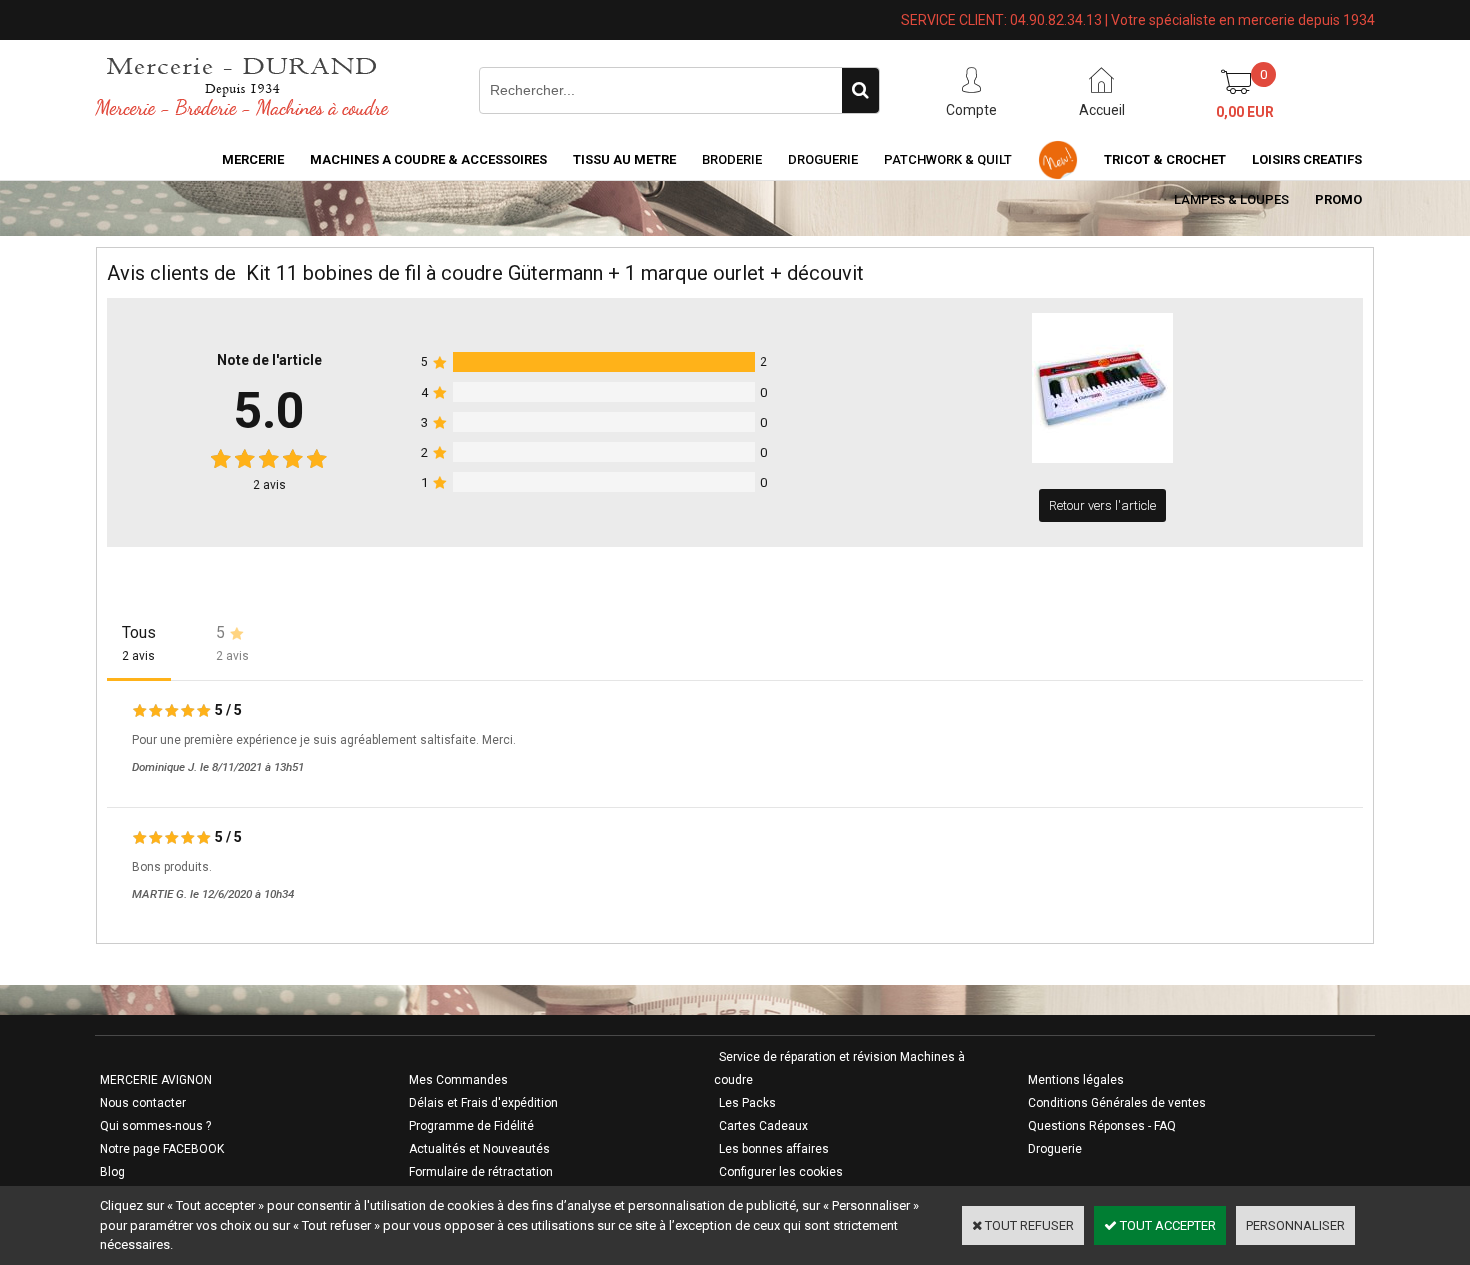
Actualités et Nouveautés (479, 1149)
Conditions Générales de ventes (1117, 1103)
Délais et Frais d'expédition (483, 1103)
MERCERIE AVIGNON (156, 1080)
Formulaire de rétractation (481, 1172)
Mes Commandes (458, 1080)
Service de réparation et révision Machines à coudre (839, 1068)
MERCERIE (253, 159)
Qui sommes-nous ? (155, 1126)
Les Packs (747, 1103)
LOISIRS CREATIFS (1307, 159)
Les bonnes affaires (774, 1149)
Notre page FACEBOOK (162, 1149)
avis (269, 485)
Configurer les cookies (781, 1172)
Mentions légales (1076, 1080)
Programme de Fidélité (471, 1126)
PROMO (1338, 199)
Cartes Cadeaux (763, 1126)
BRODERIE (732, 159)
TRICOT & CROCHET (1165, 159)
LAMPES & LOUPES (1231, 199)
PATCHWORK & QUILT (948, 159)
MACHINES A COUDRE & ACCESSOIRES (428, 159)
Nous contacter (143, 1103)
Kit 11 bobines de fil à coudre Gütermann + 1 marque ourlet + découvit (555, 273)
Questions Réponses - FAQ (1102, 1126)
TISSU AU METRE (624, 159)
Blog (112, 1172)
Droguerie (823, 159)
